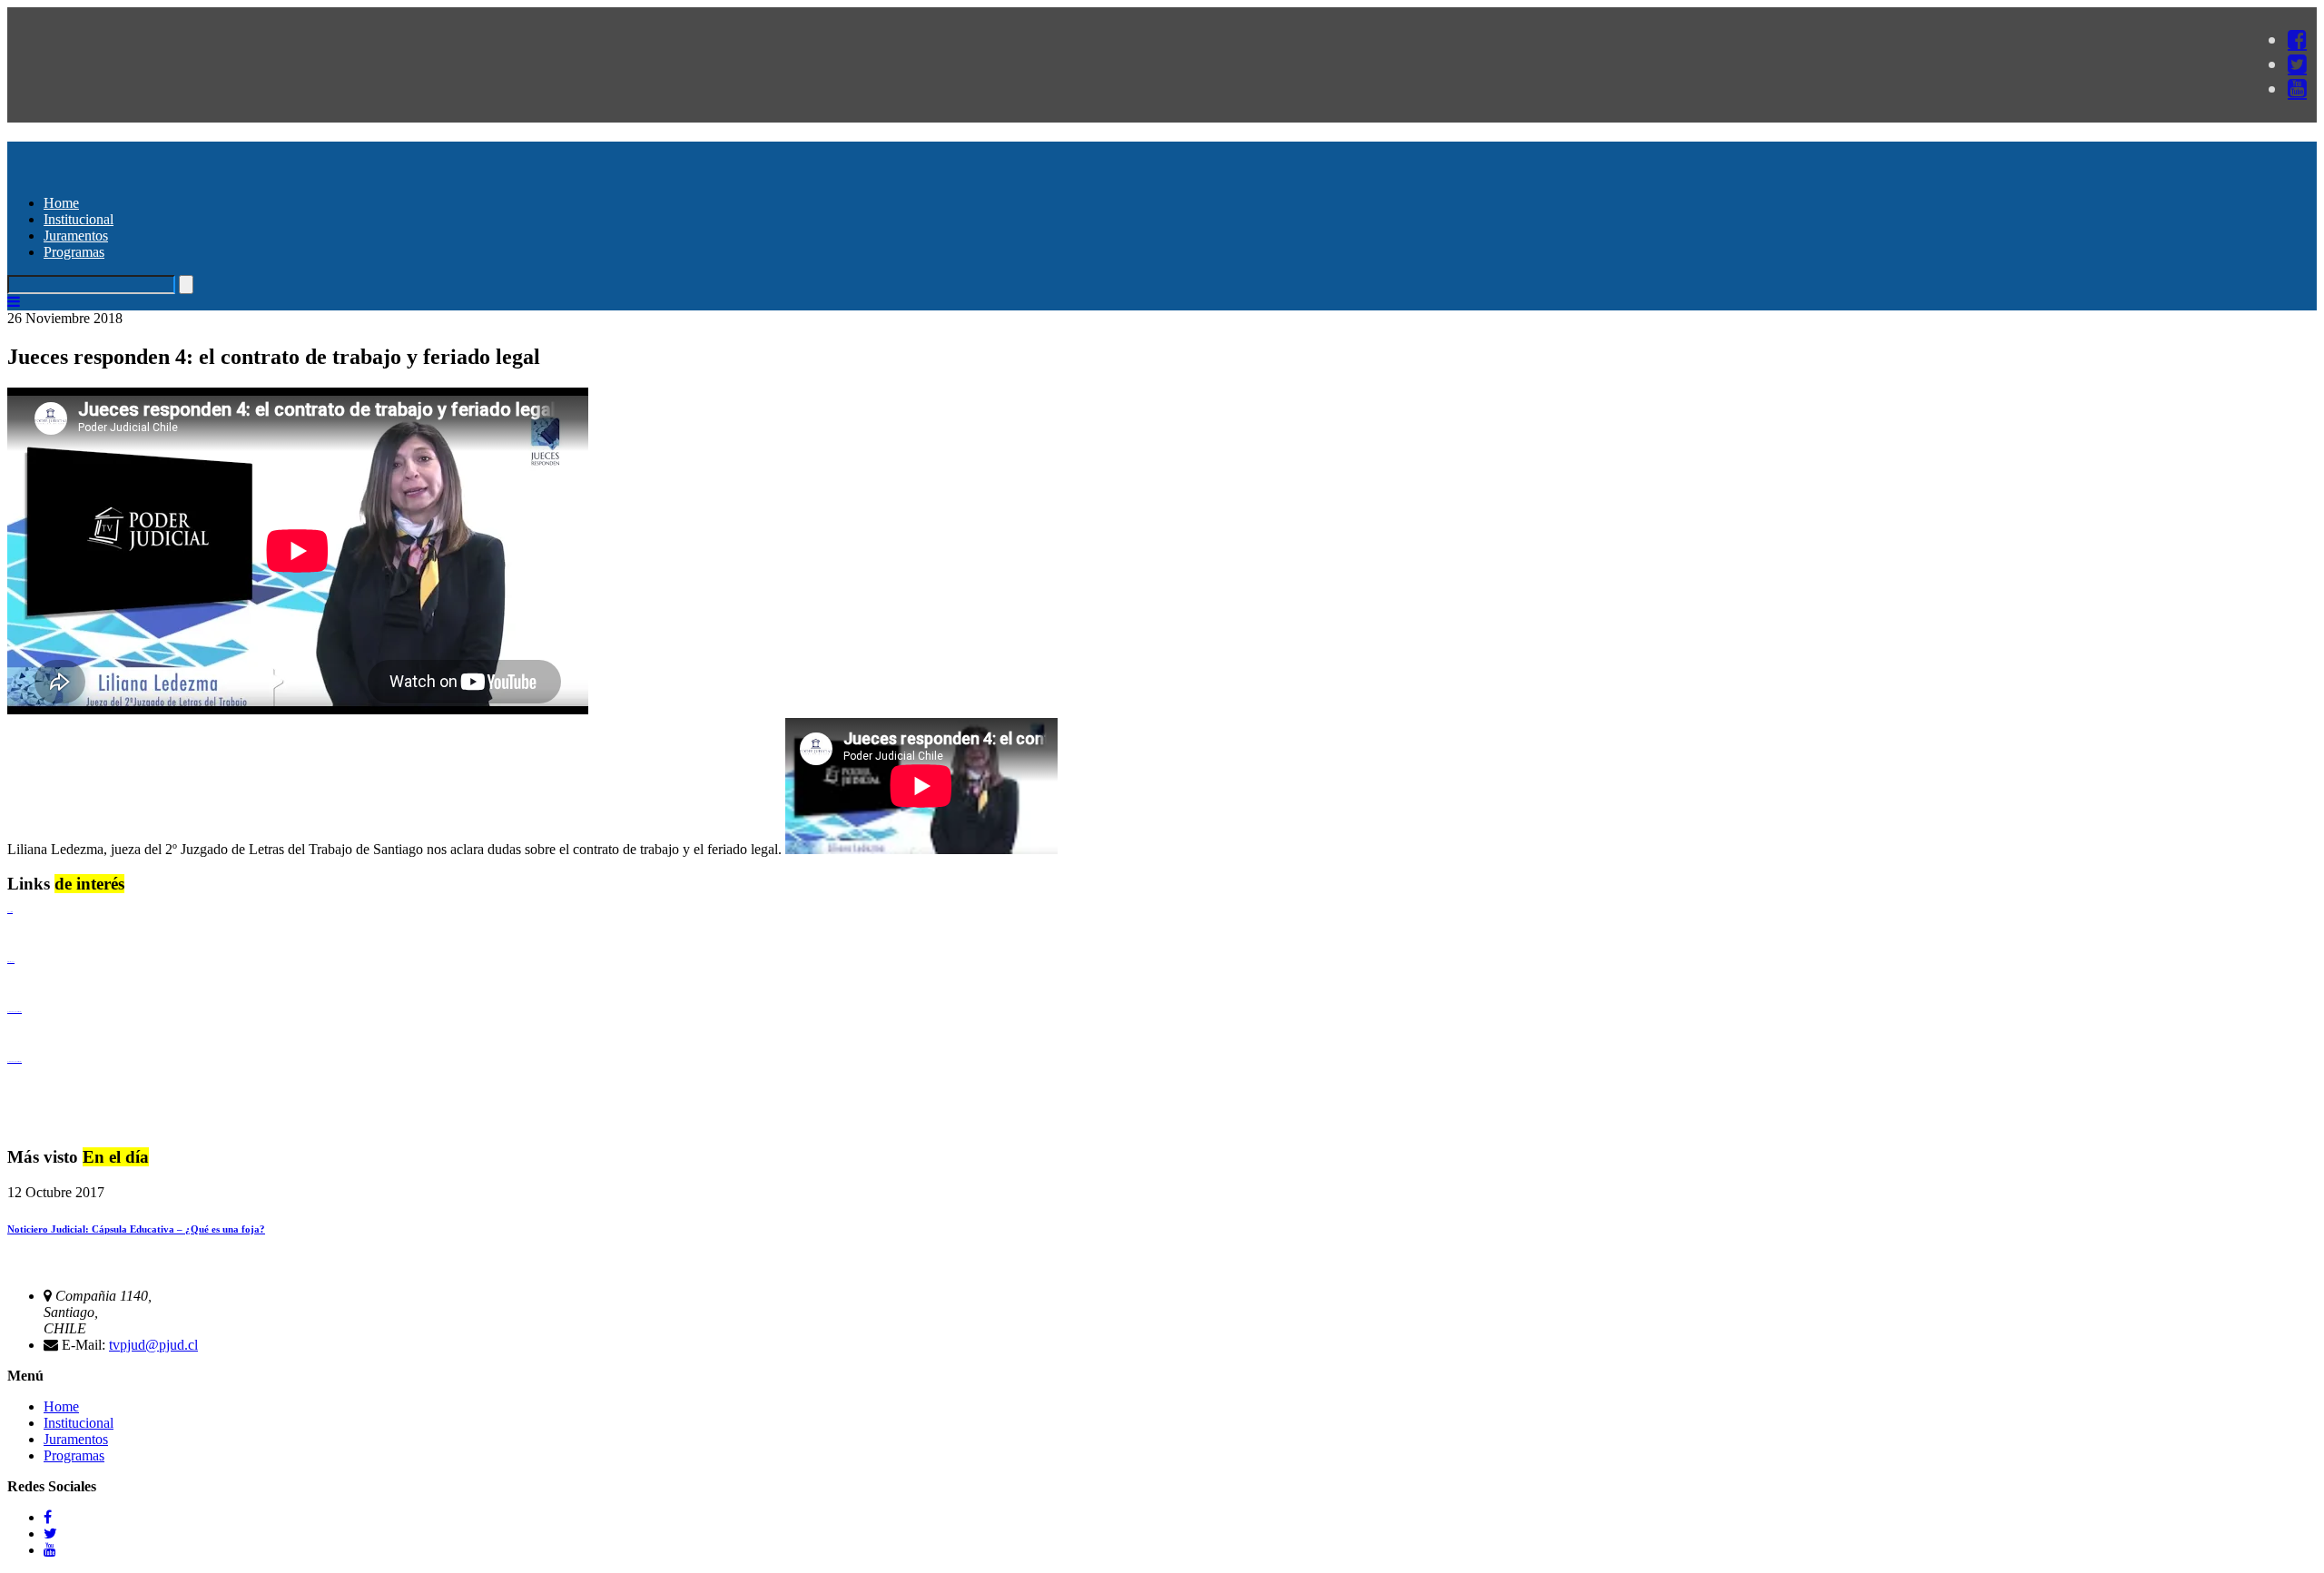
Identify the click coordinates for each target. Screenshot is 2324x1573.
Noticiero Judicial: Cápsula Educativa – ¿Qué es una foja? (136, 1229)
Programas (74, 252)
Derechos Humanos (11, 962)
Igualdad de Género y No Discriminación (15, 1012)
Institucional (79, 219)
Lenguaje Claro (10, 912)
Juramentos (76, 236)
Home (61, 203)
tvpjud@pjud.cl (153, 1345)
